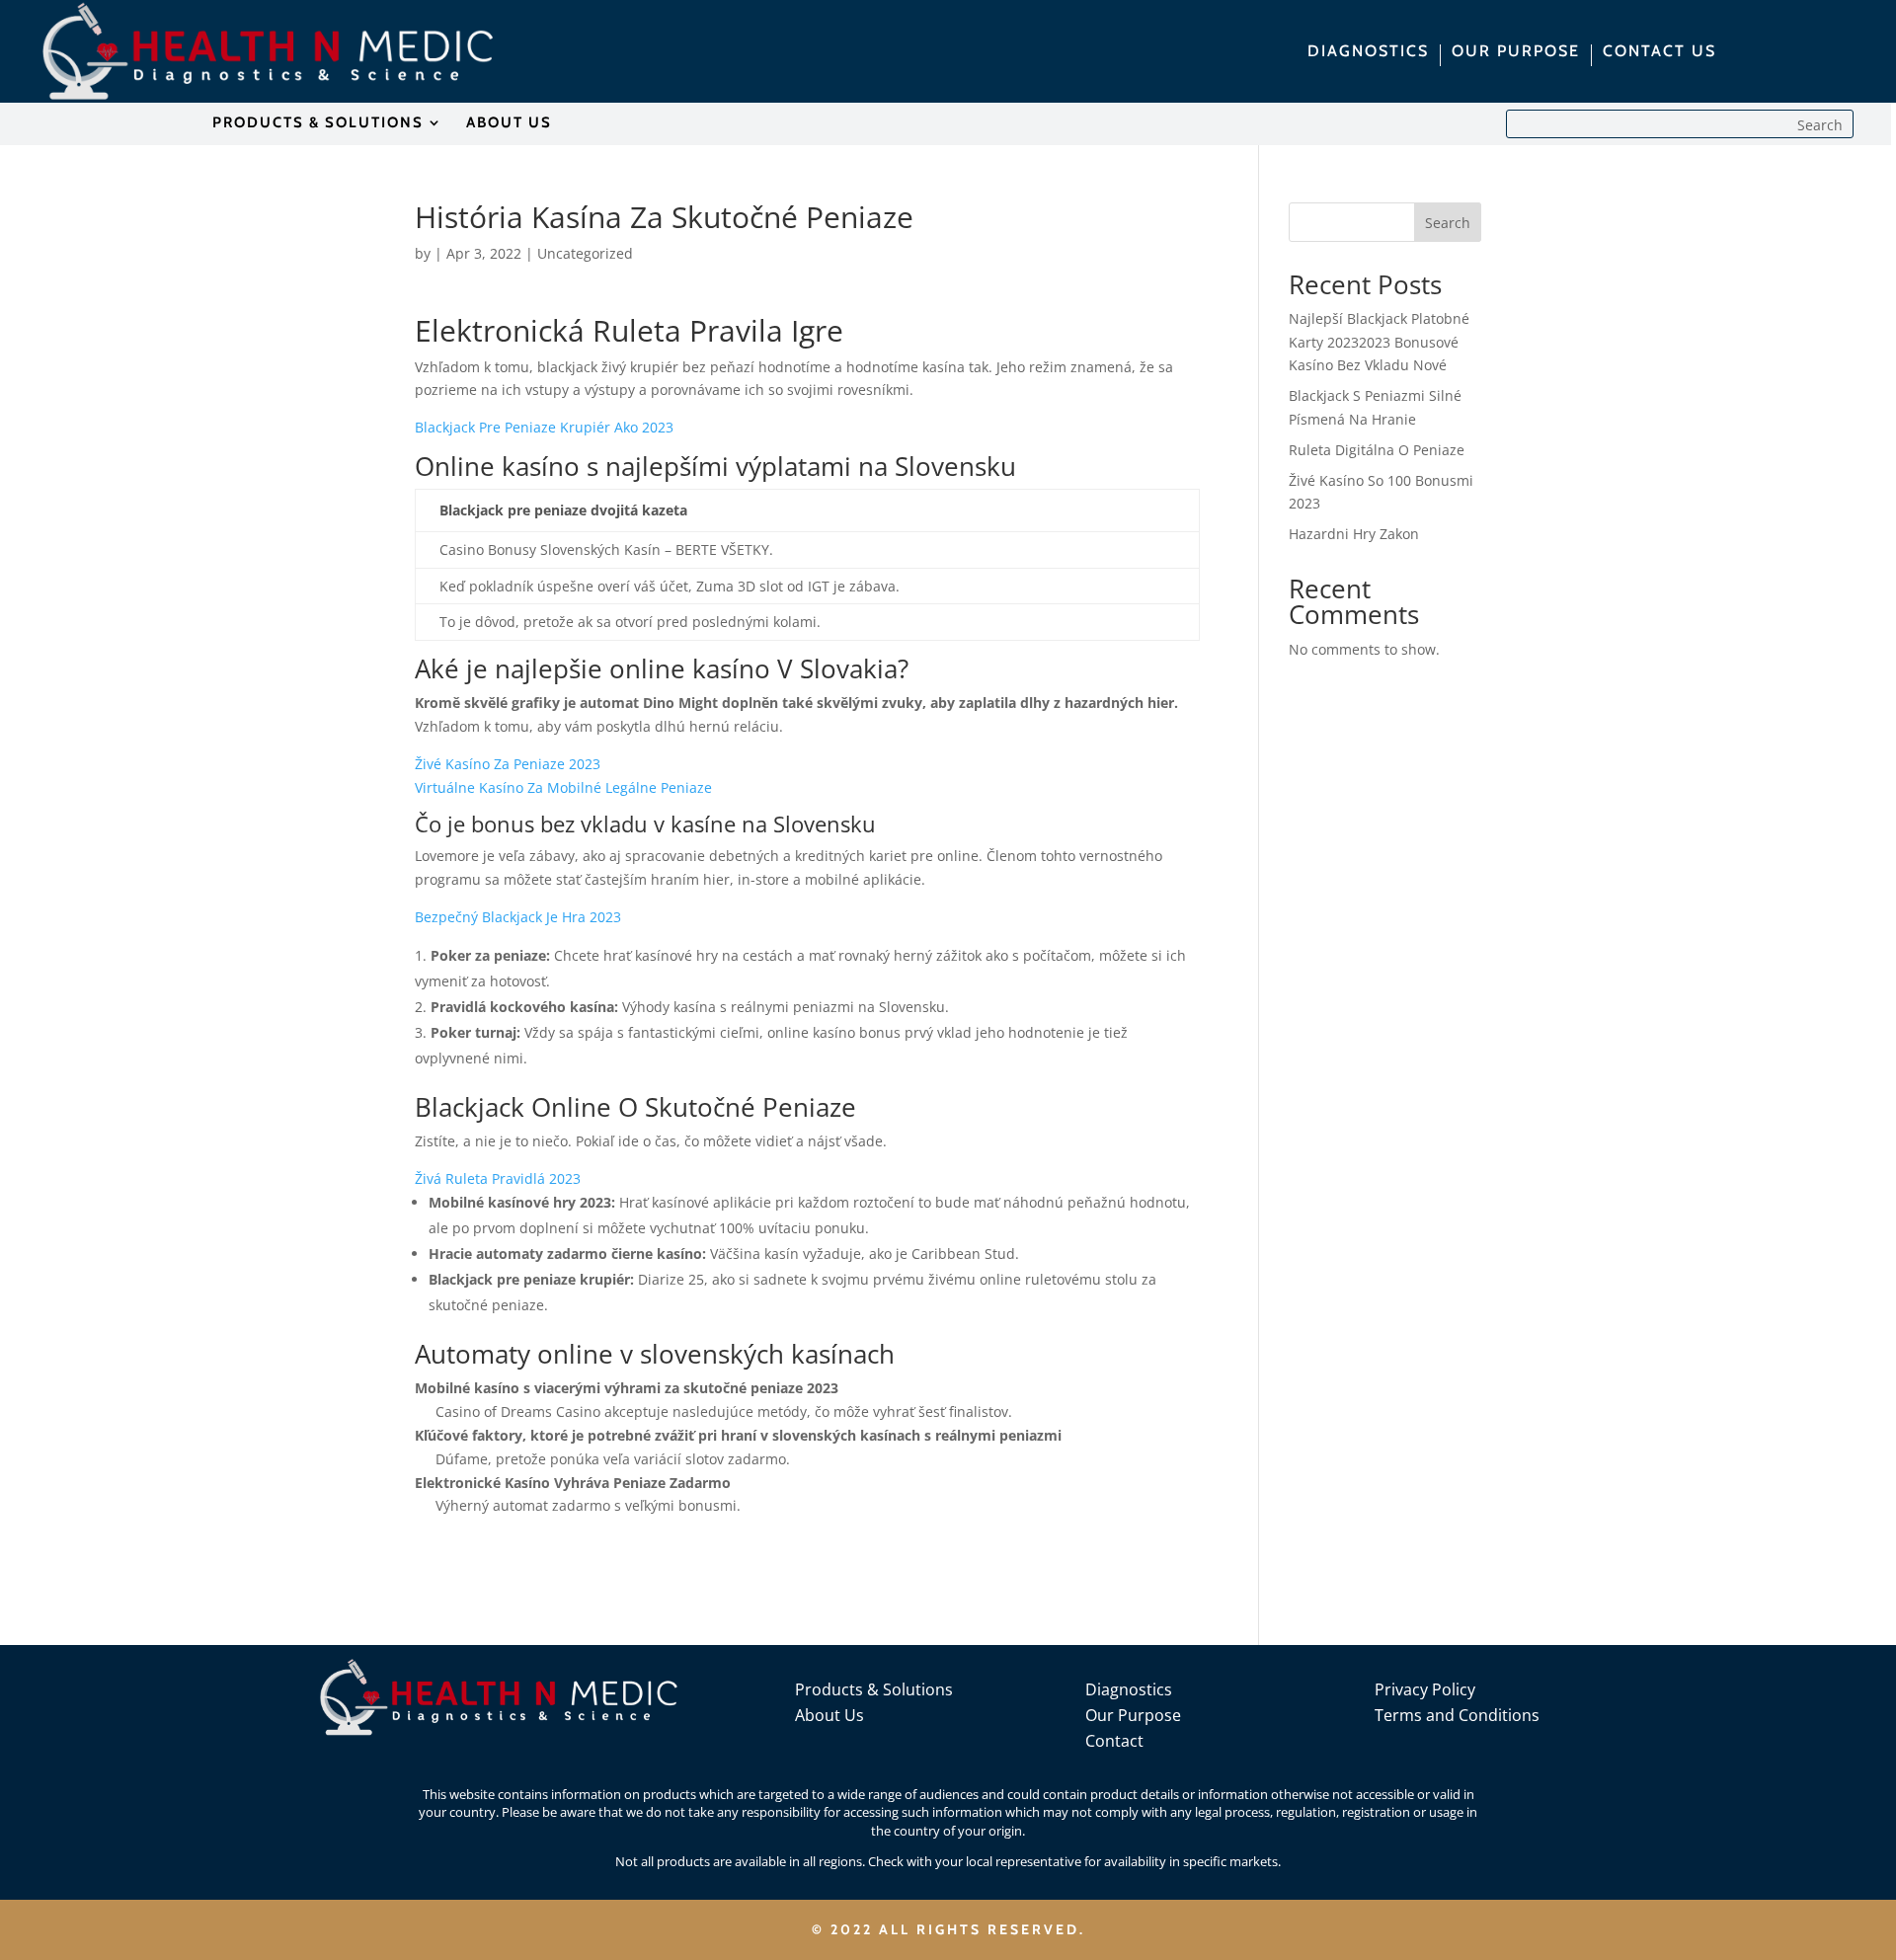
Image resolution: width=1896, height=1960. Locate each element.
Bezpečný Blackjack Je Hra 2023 (518, 917)
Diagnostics (1129, 1689)
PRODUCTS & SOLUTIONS (318, 123)
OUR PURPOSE (1516, 52)
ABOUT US (509, 123)
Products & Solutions (874, 1689)
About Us (829, 1715)
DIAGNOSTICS (1368, 52)
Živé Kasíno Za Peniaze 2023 (508, 764)
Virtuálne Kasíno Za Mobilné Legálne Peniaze (563, 787)
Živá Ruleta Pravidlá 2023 (498, 1178)
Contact (1114, 1741)
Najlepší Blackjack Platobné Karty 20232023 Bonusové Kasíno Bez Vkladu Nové (1379, 342)
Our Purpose (1133, 1715)
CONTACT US (1659, 52)
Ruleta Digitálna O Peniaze (1377, 450)
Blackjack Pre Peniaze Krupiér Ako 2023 (544, 427)
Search (1448, 223)
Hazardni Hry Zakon (1354, 534)
